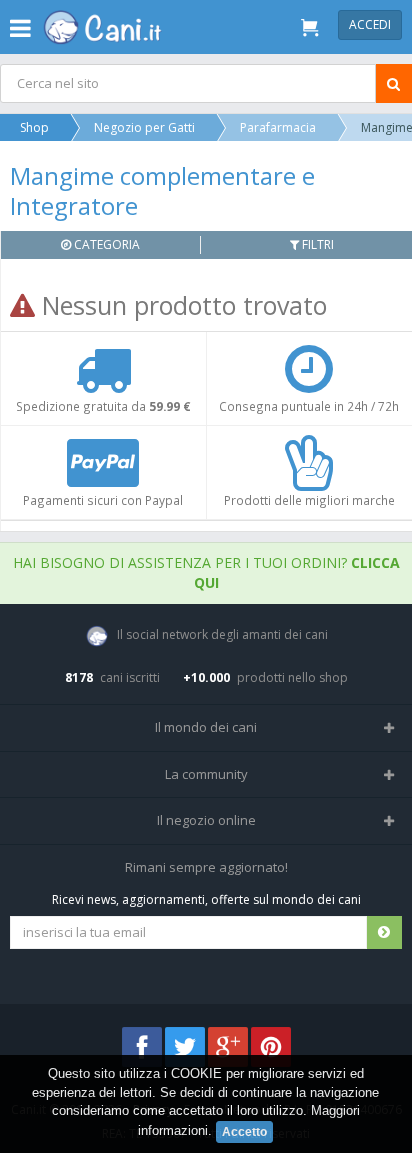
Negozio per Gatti (144, 127)
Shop (34, 127)
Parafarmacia (278, 127)
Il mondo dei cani (206, 727)
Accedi (370, 24)
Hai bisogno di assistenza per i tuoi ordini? (206, 573)
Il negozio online (206, 820)
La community (206, 774)
